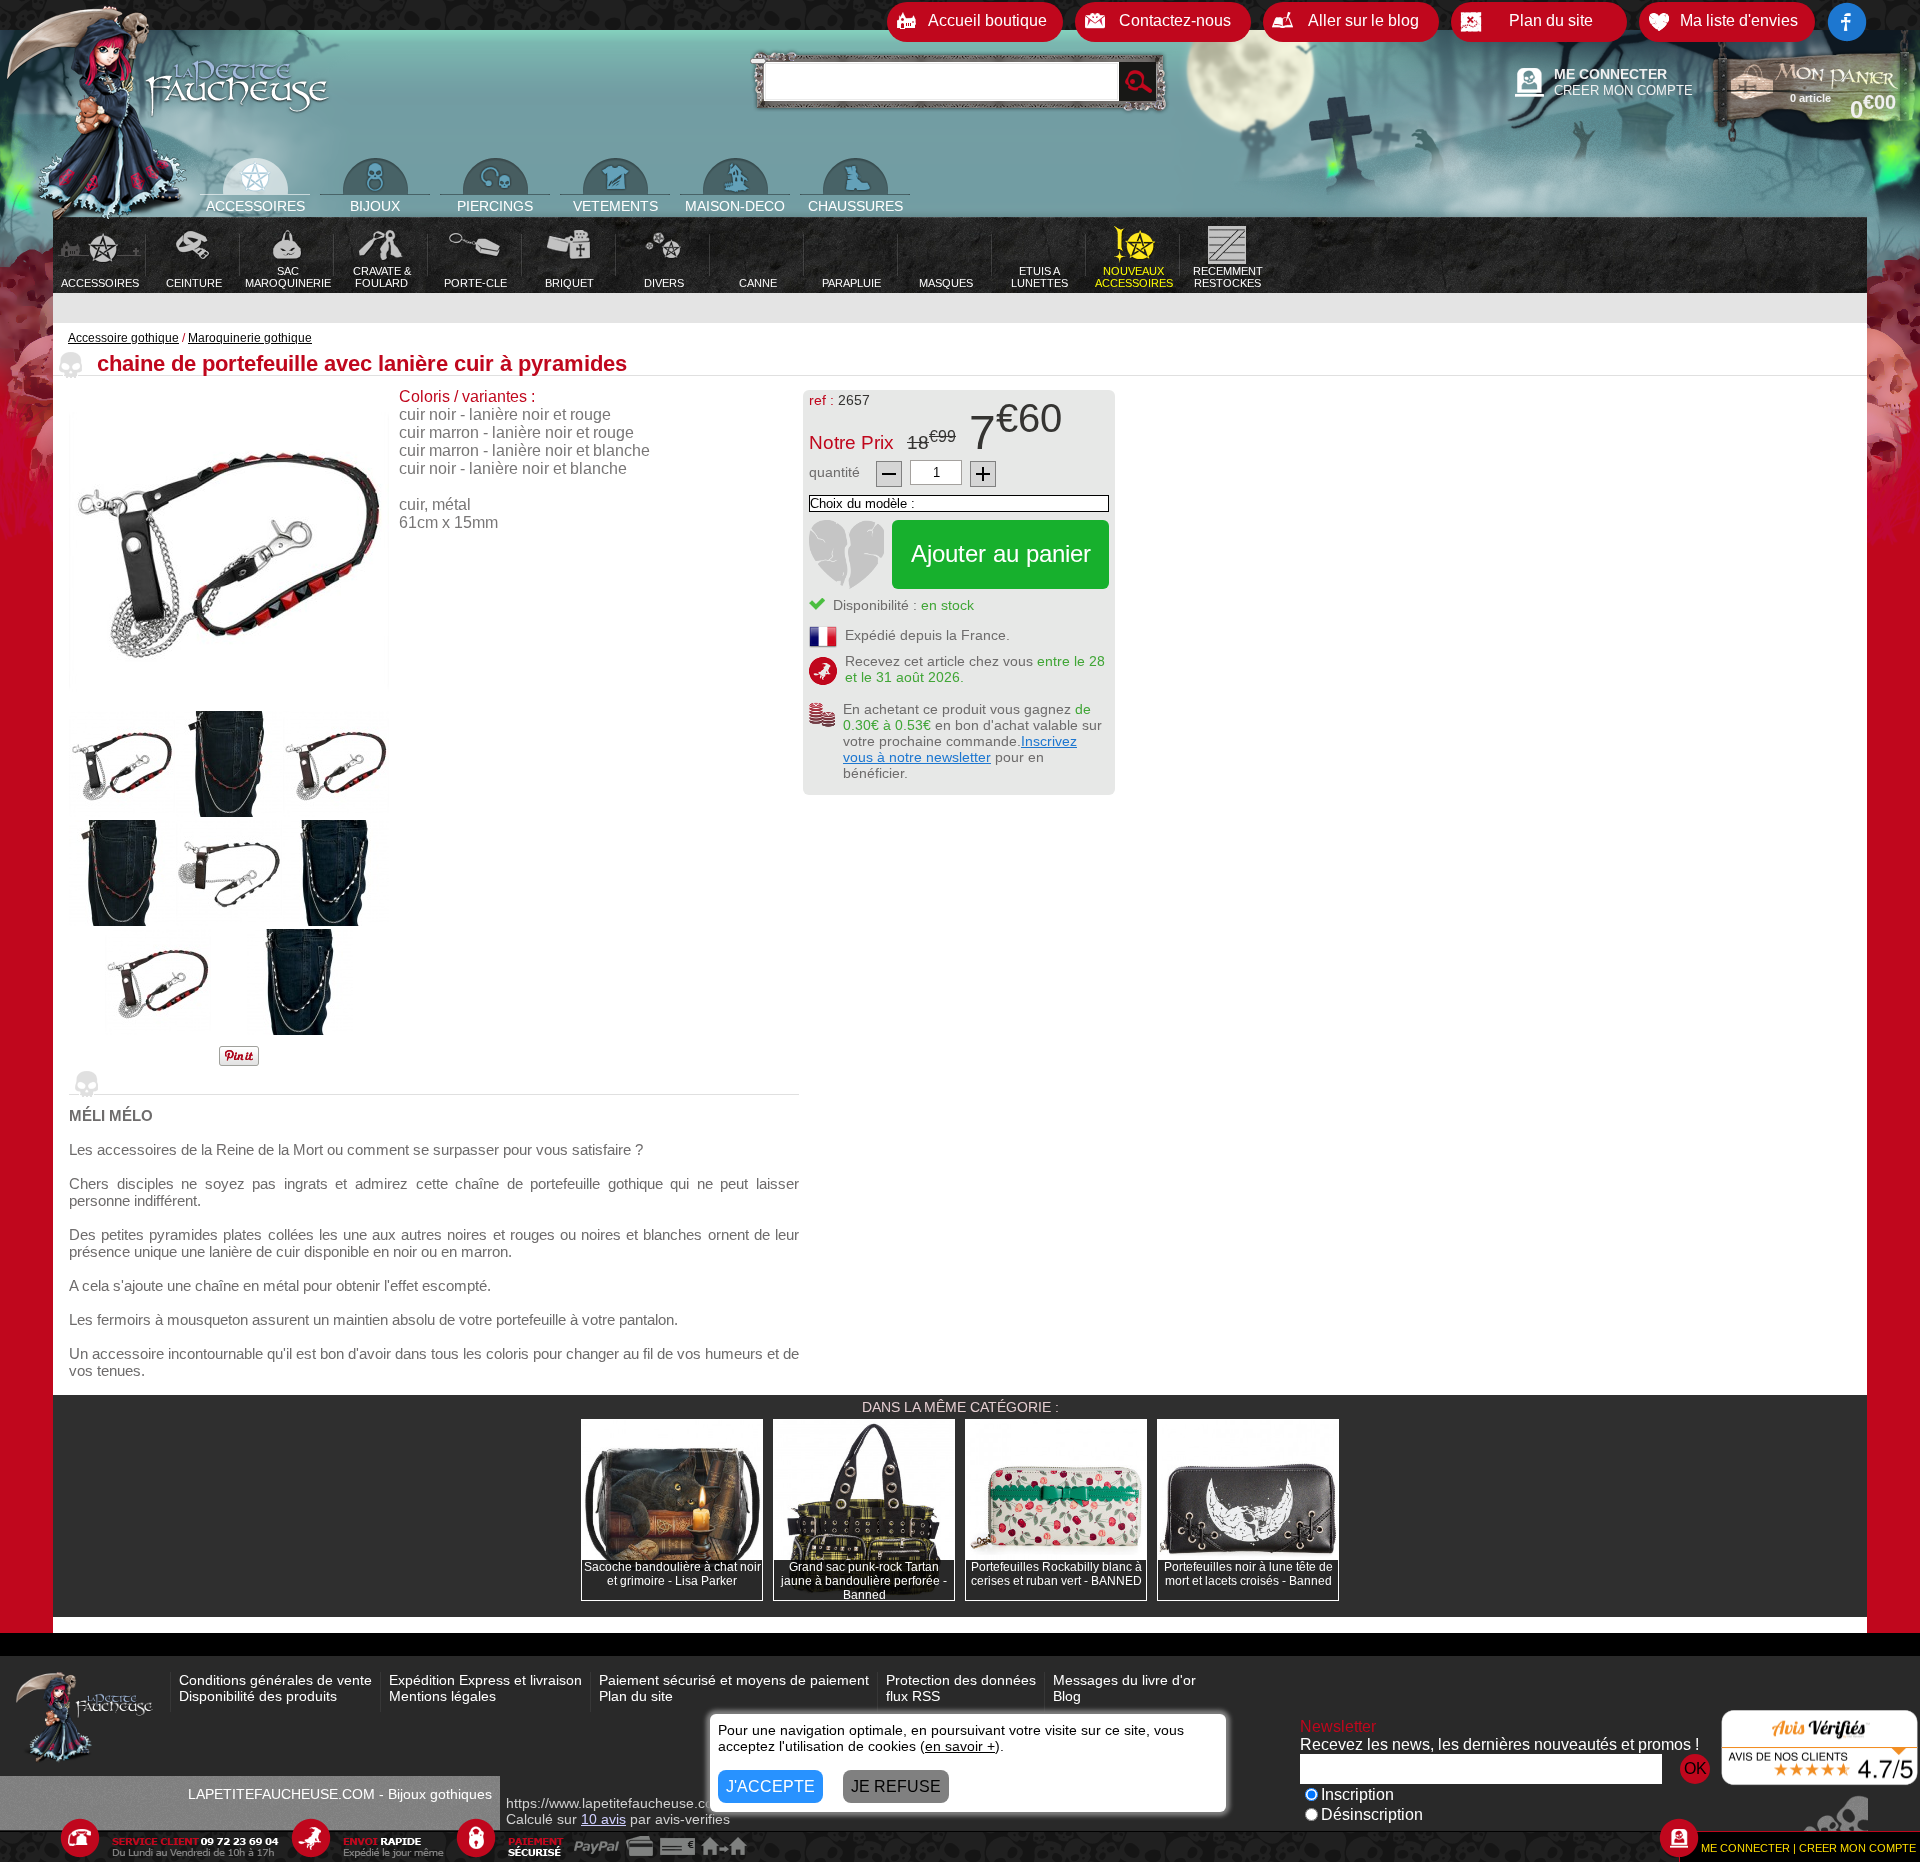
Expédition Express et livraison (485, 1680)
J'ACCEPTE (770, 1786)
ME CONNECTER (1610, 74)
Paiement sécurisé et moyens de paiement (734, 1680)
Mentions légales (442, 1696)
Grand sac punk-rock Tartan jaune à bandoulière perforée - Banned (864, 1581)
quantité (834, 472)
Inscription (1357, 1794)
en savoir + (960, 1746)
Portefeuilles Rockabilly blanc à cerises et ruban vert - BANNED (1056, 1574)
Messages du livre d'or (1124, 1680)
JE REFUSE (896, 1786)
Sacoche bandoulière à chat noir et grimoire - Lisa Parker (672, 1574)
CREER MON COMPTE (1623, 90)
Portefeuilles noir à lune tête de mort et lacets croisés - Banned (1248, 1574)
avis (603, 1819)
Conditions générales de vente (275, 1680)
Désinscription (1372, 1814)
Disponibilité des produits (258, 1696)
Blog (1067, 1696)
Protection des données (961, 1680)
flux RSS (913, 1696)
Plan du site (636, 1696)
